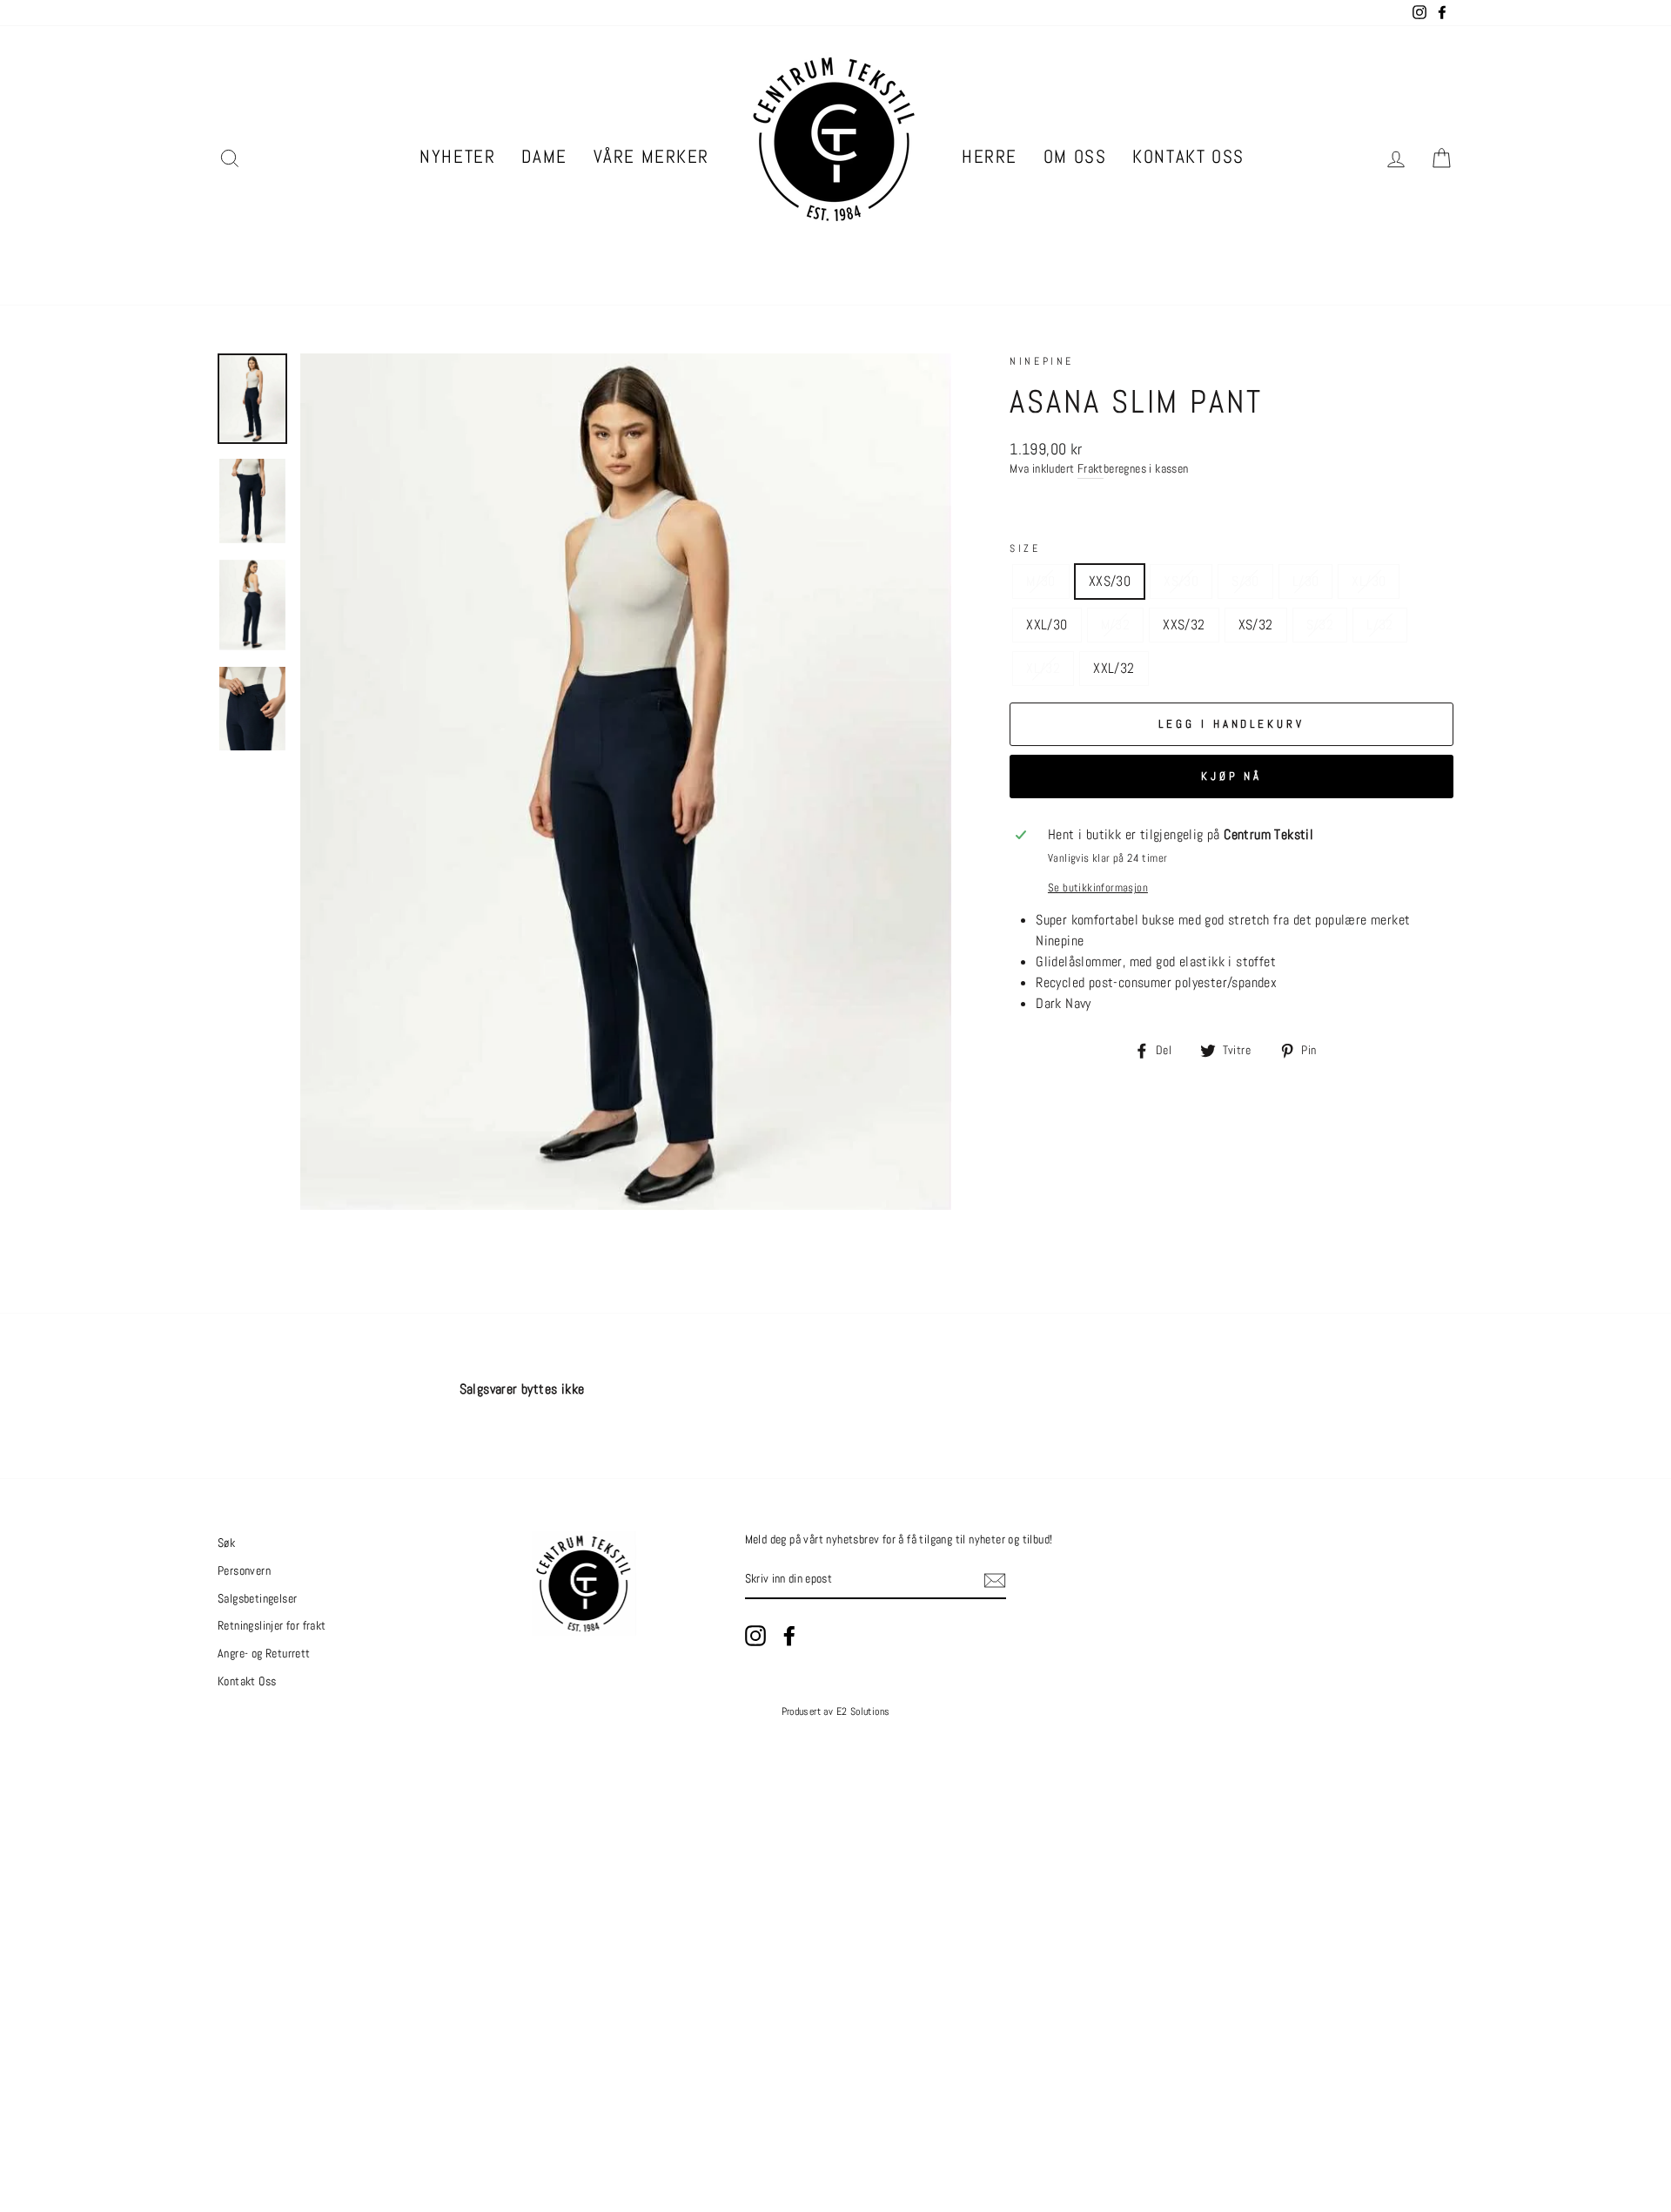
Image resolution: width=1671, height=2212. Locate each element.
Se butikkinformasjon (1098, 887)
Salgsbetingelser (257, 1599)
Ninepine (1042, 361)
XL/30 (1369, 581)
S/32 (1320, 625)
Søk (226, 1543)
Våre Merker (651, 156)
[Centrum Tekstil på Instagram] (755, 1636)
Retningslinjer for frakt (272, 1626)
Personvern (244, 1571)
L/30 (1306, 581)
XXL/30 (1047, 625)
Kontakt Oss (1188, 156)
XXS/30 (1110, 581)
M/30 (1041, 581)
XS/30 (1181, 581)
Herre (990, 156)
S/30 (1245, 581)
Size (1025, 548)
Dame (544, 156)
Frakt (1091, 469)
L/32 (1380, 625)
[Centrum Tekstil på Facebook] (789, 1636)
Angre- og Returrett (264, 1654)
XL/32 (1043, 668)
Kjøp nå (1231, 776)
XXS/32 (1184, 625)
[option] (626, 782)
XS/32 (1256, 625)
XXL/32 (1114, 668)
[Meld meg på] (995, 1580)
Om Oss (1075, 156)
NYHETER (457, 156)
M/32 (1116, 625)
